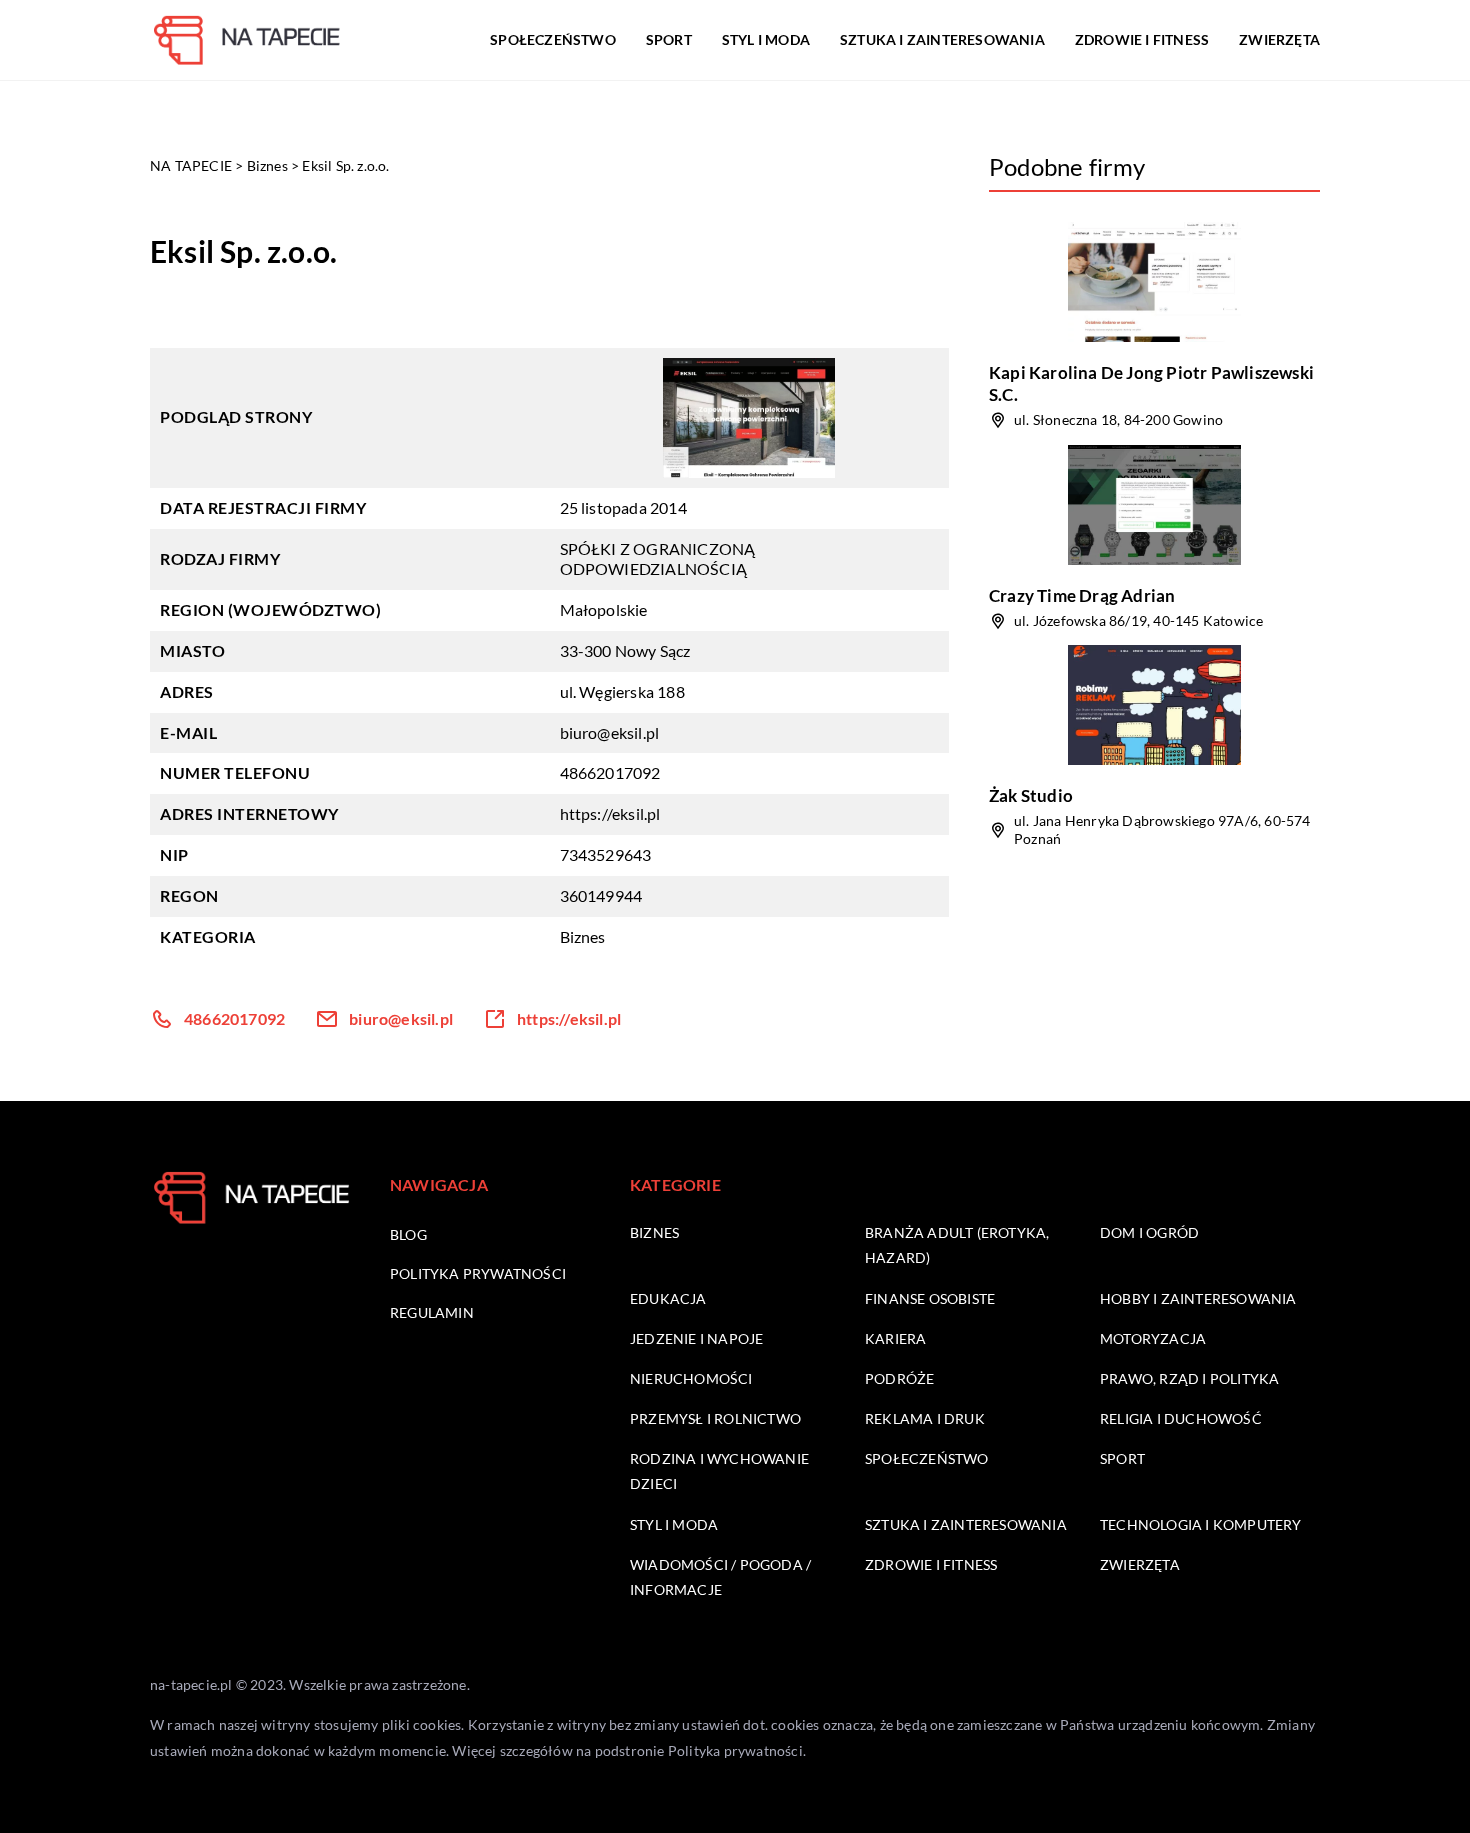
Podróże (899, 1378)
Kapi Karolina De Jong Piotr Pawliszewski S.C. (1151, 383)
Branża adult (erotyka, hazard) (957, 1245)
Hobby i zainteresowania (1198, 1298)
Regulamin (432, 1312)
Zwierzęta (1279, 39)
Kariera (895, 1338)
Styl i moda (766, 39)
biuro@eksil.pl (610, 732)
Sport (669, 39)
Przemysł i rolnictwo (715, 1418)
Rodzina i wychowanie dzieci (719, 1471)
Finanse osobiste (930, 1298)
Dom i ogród (1149, 1232)
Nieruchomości (691, 1378)
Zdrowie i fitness (1142, 39)
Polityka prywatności (478, 1273)
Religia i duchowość (1181, 1418)
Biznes (583, 936)
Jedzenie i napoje (696, 1338)
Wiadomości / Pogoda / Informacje (720, 1577)
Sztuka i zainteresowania (942, 39)
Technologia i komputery (1201, 1524)
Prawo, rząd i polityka (1189, 1378)
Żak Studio (1031, 795)
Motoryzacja (1153, 1338)
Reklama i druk (925, 1418)
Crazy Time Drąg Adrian (1082, 595)
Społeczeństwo (553, 39)
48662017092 (610, 772)
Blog (408, 1234)
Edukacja (668, 1298)
